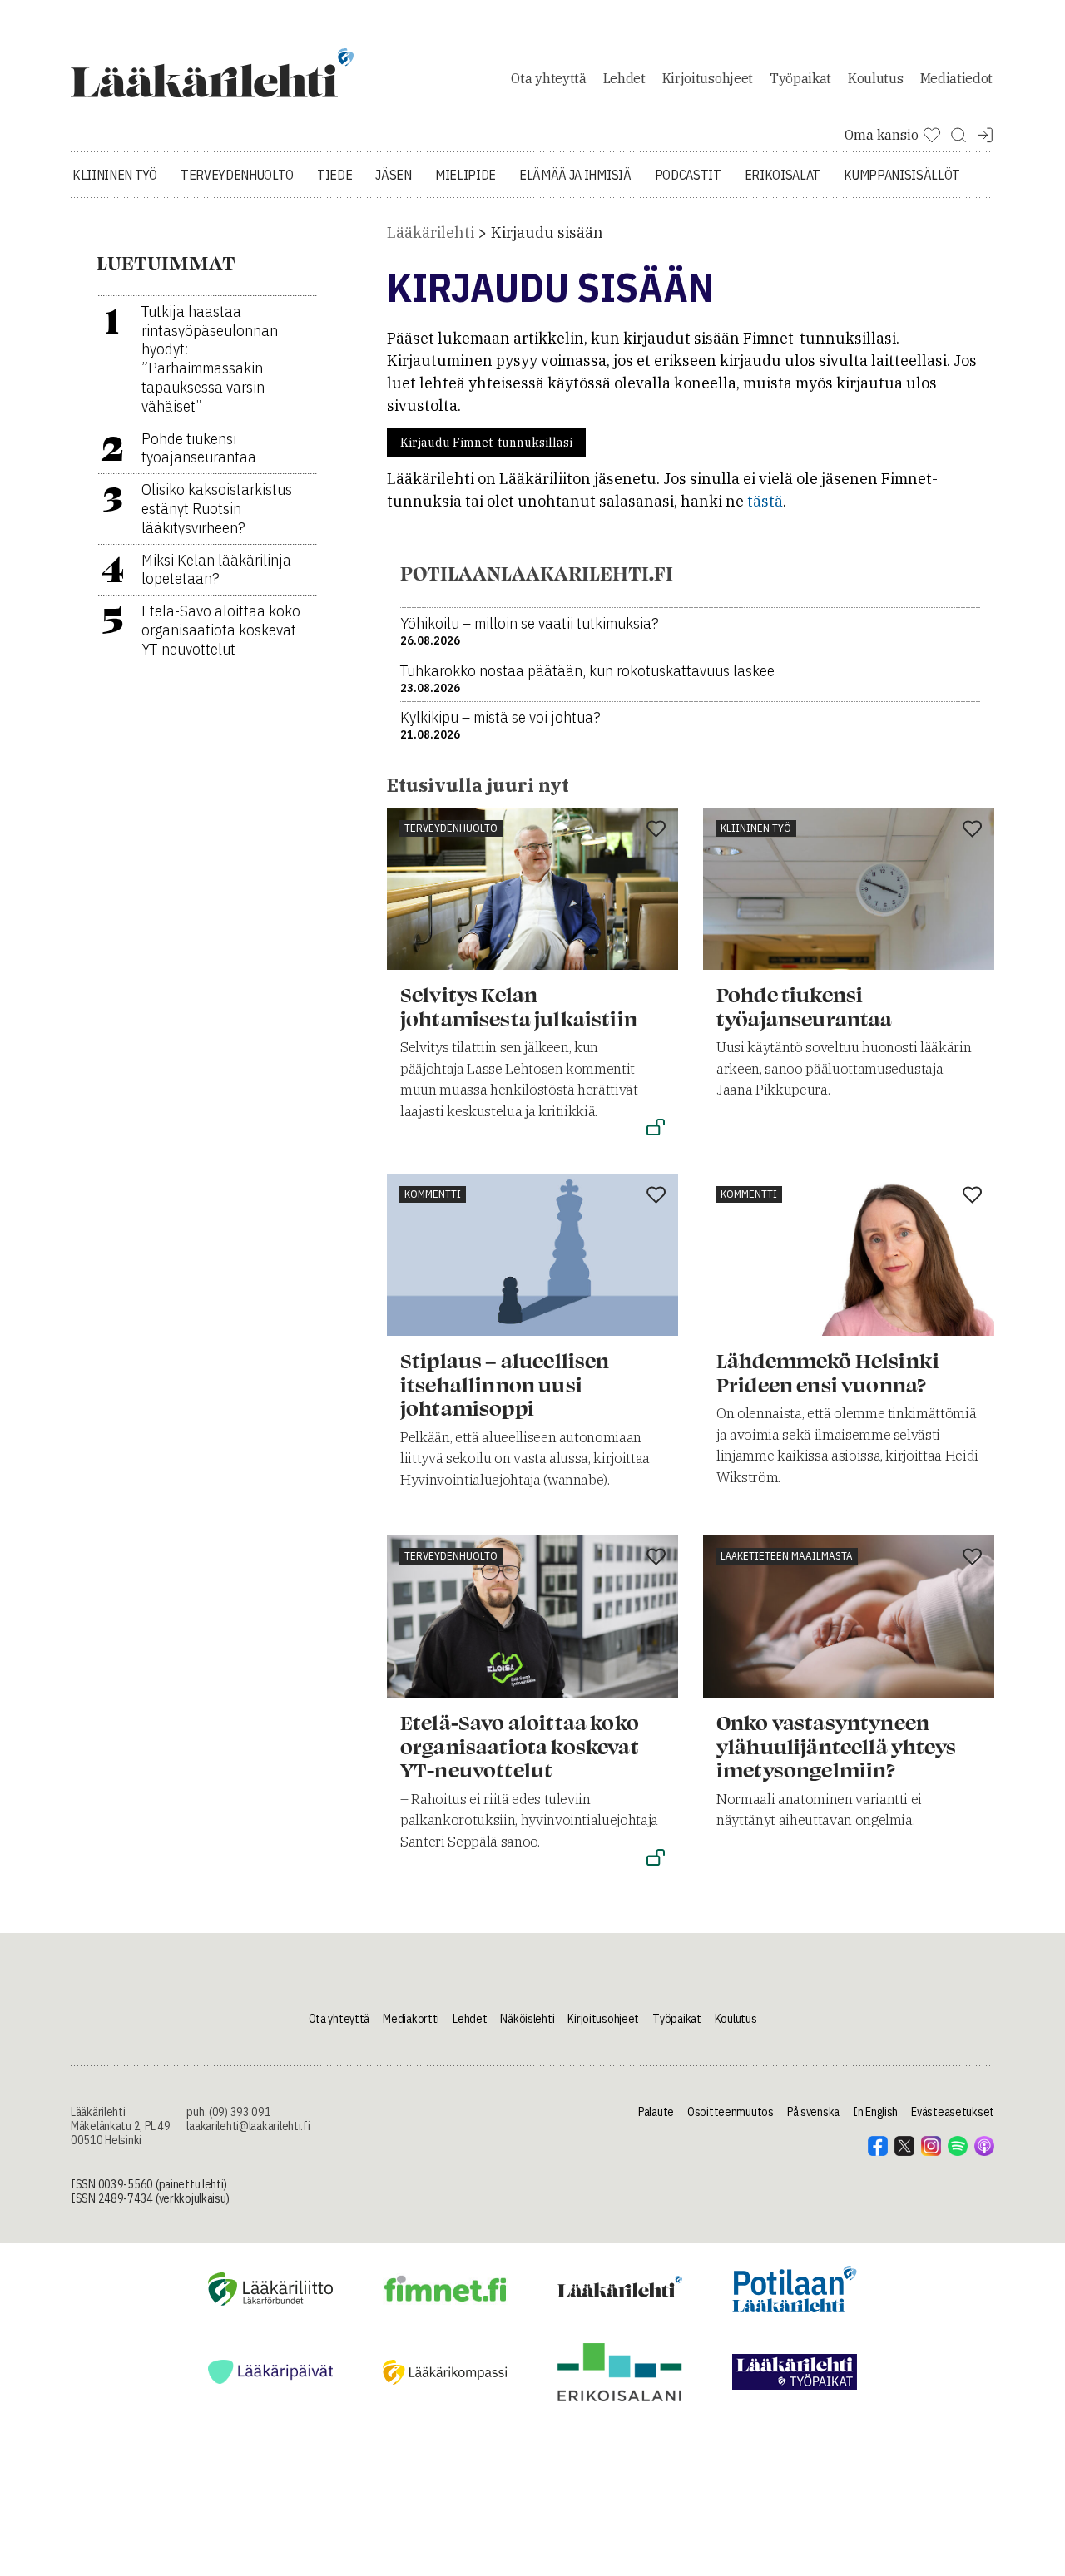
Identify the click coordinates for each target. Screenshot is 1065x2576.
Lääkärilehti (431, 232)
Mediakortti (411, 2019)
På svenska (813, 2112)
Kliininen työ (115, 175)
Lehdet (624, 78)
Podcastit (688, 175)
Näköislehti (527, 2019)
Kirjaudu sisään (547, 232)
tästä (765, 501)
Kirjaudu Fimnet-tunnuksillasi (486, 443)
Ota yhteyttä (548, 78)
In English (875, 2112)
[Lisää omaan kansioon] (656, 830)
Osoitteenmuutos (731, 2112)
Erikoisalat (783, 175)
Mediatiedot (956, 78)
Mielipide (466, 175)
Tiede (334, 175)
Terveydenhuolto (237, 175)
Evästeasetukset (953, 2112)
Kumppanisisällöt (902, 175)
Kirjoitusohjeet (708, 78)
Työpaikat (800, 78)
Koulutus (875, 78)
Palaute (656, 2112)
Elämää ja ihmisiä (575, 175)
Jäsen (393, 175)
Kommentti (433, 1194)
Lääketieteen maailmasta (787, 1556)
